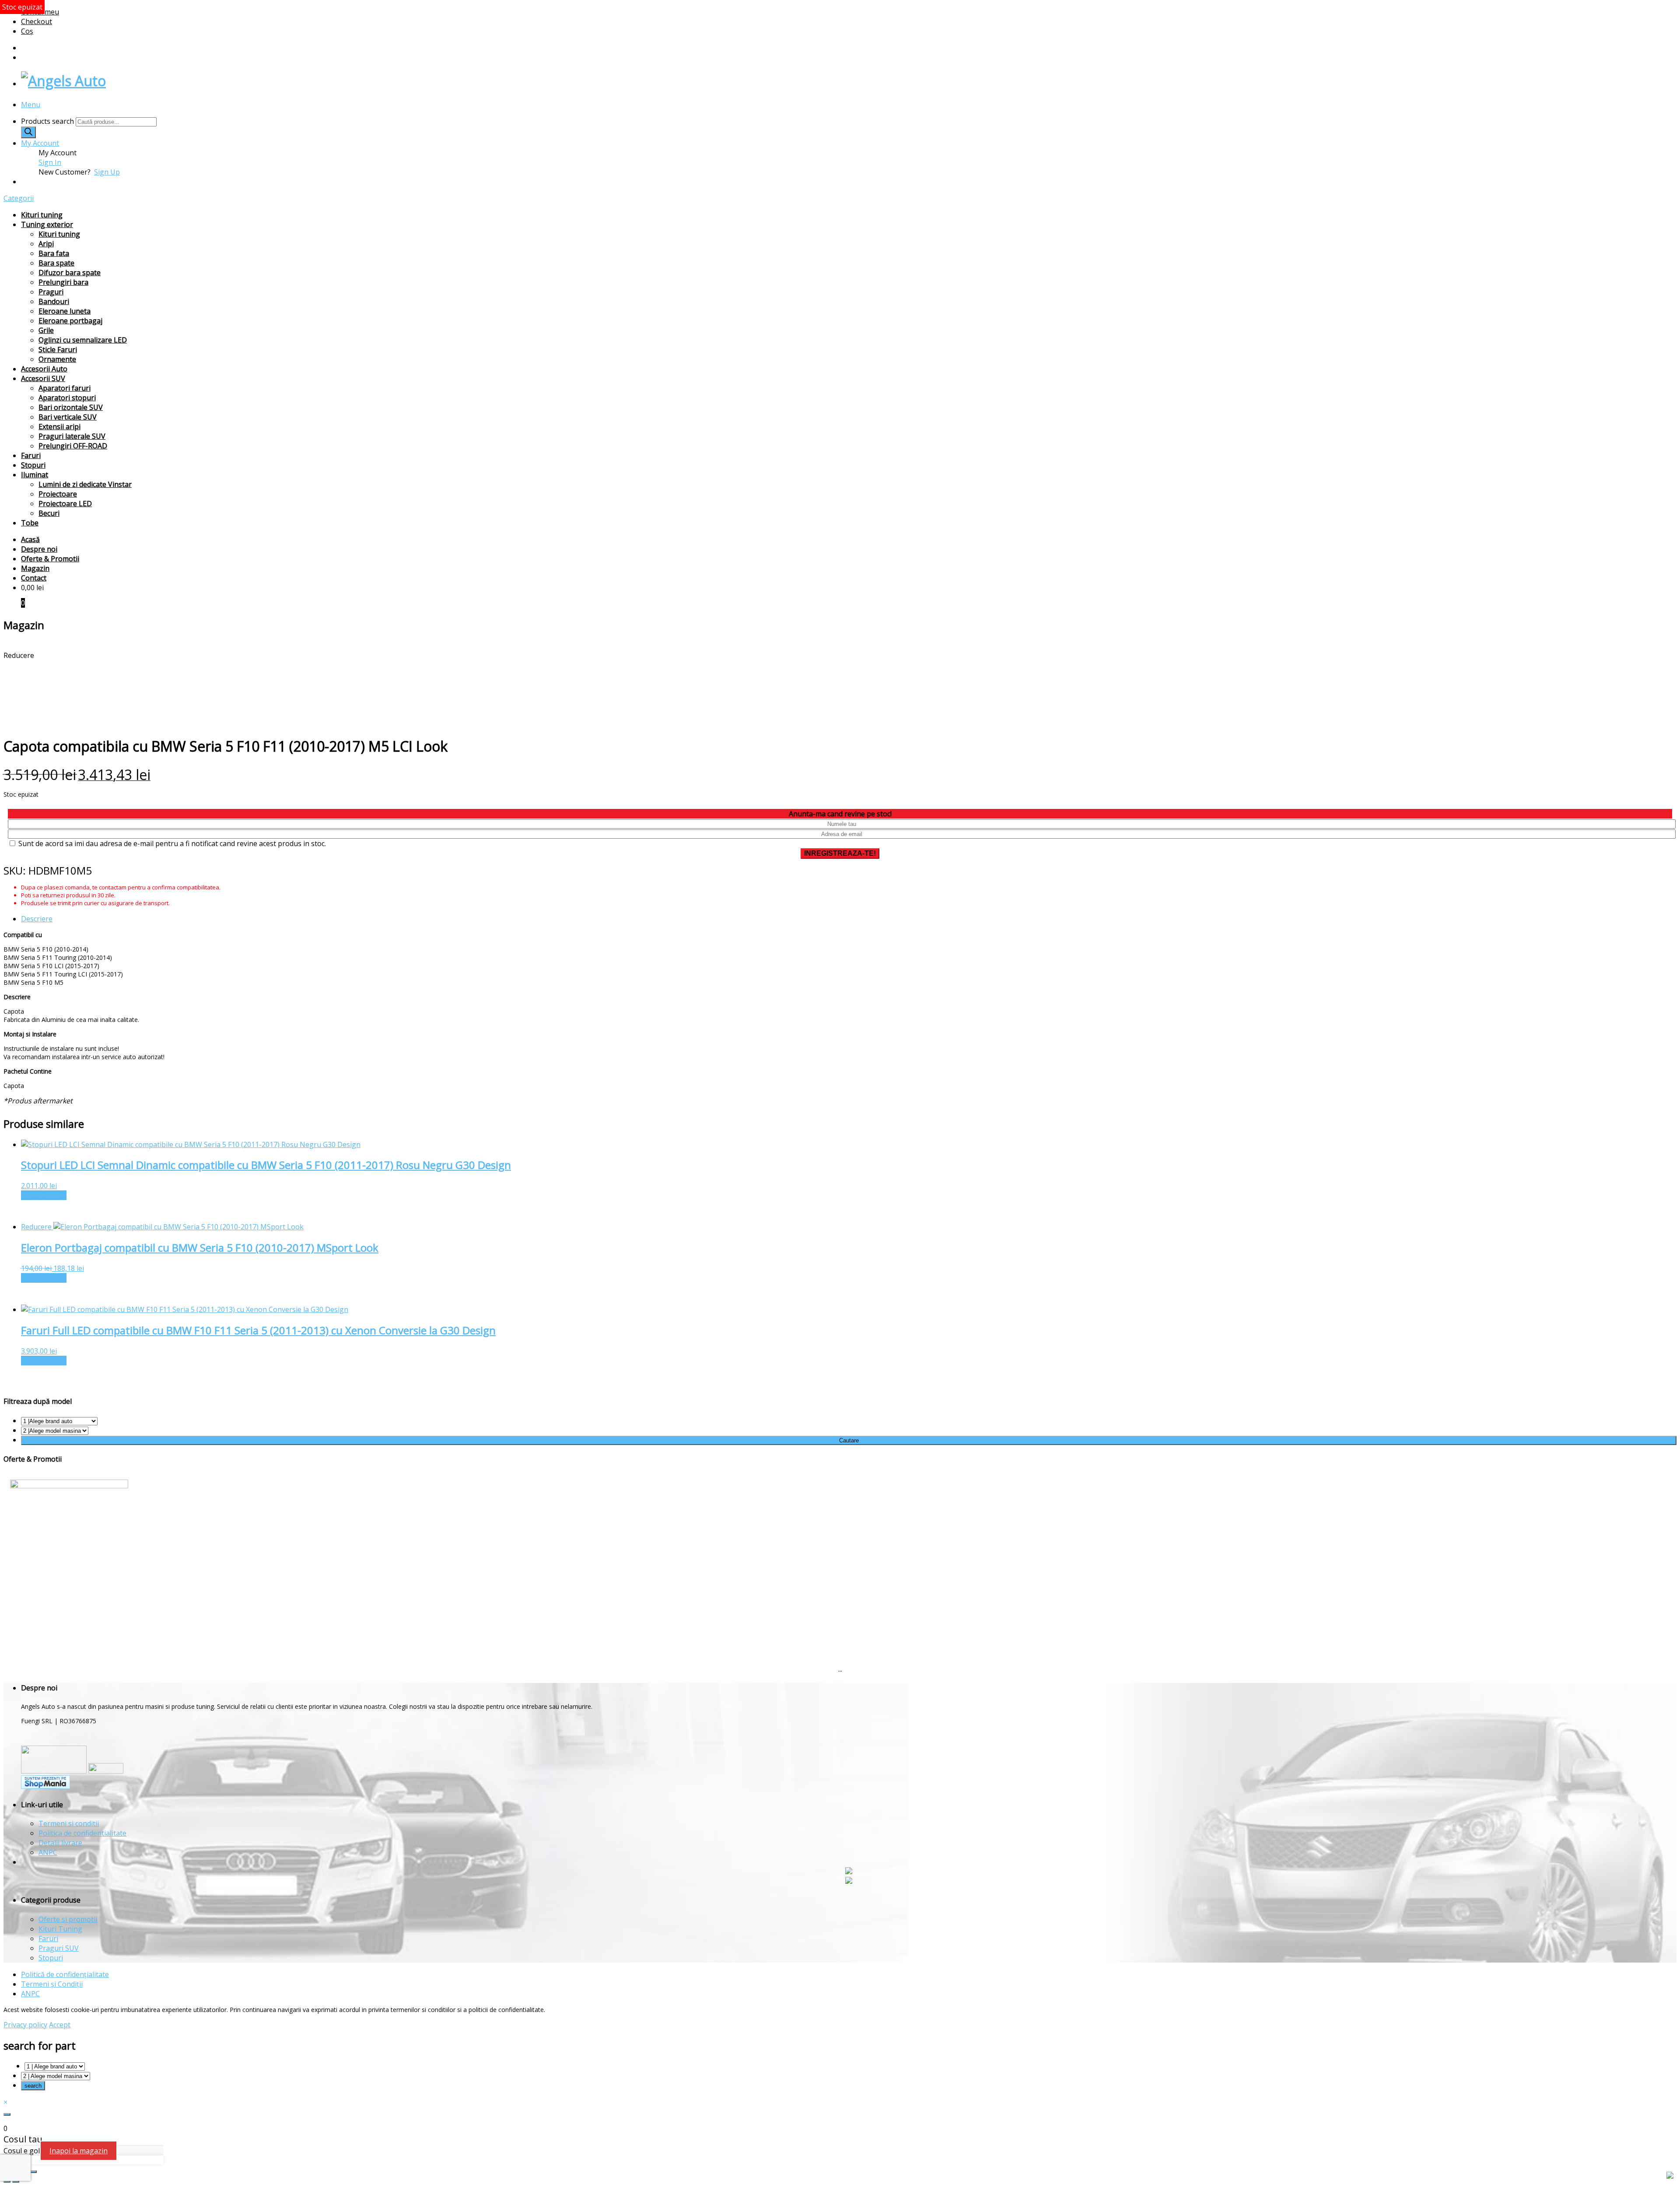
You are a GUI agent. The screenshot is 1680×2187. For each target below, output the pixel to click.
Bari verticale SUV (68, 417)
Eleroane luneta (65, 311)
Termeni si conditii (69, 1823)
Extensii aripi (59, 427)
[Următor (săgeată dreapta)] (16, 2181)
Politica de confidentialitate (82, 1833)
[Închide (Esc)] (33, 2172)
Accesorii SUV (43, 378)
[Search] (28, 132)
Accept (60, 2025)
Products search (48, 121)
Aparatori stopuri (67, 398)
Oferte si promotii (68, 1919)
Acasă (30, 539)
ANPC (48, 1852)
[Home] (63, 81)
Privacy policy (25, 2025)
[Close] (7, 2114)
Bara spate (56, 263)
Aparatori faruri (65, 388)
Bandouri (54, 301)
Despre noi (39, 549)
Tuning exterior (47, 224)
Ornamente (57, 359)
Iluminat (35, 475)
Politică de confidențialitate (65, 1974)
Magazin (35, 568)
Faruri (31, 455)
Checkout (37, 21)
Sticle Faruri (58, 350)
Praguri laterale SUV (72, 436)
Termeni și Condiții (52, 1984)
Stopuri (33, 465)
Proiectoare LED (65, 504)
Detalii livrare (60, 1843)
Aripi (46, 244)
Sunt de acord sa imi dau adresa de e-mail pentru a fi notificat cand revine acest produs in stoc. (171, 843)
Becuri (49, 513)
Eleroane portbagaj (70, 321)
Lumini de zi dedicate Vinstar (85, 484)
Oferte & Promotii (50, 559)
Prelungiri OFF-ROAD (73, 446)
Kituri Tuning (60, 1929)
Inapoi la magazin (79, 2151)
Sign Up (107, 172)
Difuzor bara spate (70, 273)
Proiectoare (58, 494)
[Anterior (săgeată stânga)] (7, 2181)
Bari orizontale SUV (71, 407)
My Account (40, 143)
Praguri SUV (59, 1948)
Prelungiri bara (63, 282)
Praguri (51, 292)
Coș (27, 31)
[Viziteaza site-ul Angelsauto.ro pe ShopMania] (45, 1786)
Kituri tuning (42, 215)
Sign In (50, 162)
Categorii (19, 198)
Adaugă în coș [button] (44, 1195)
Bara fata (54, 253)
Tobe (30, 523)
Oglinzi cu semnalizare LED (83, 340)
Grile (46, 330)
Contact (34, 578)
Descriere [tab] (37, 919)
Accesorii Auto (44, 369)
